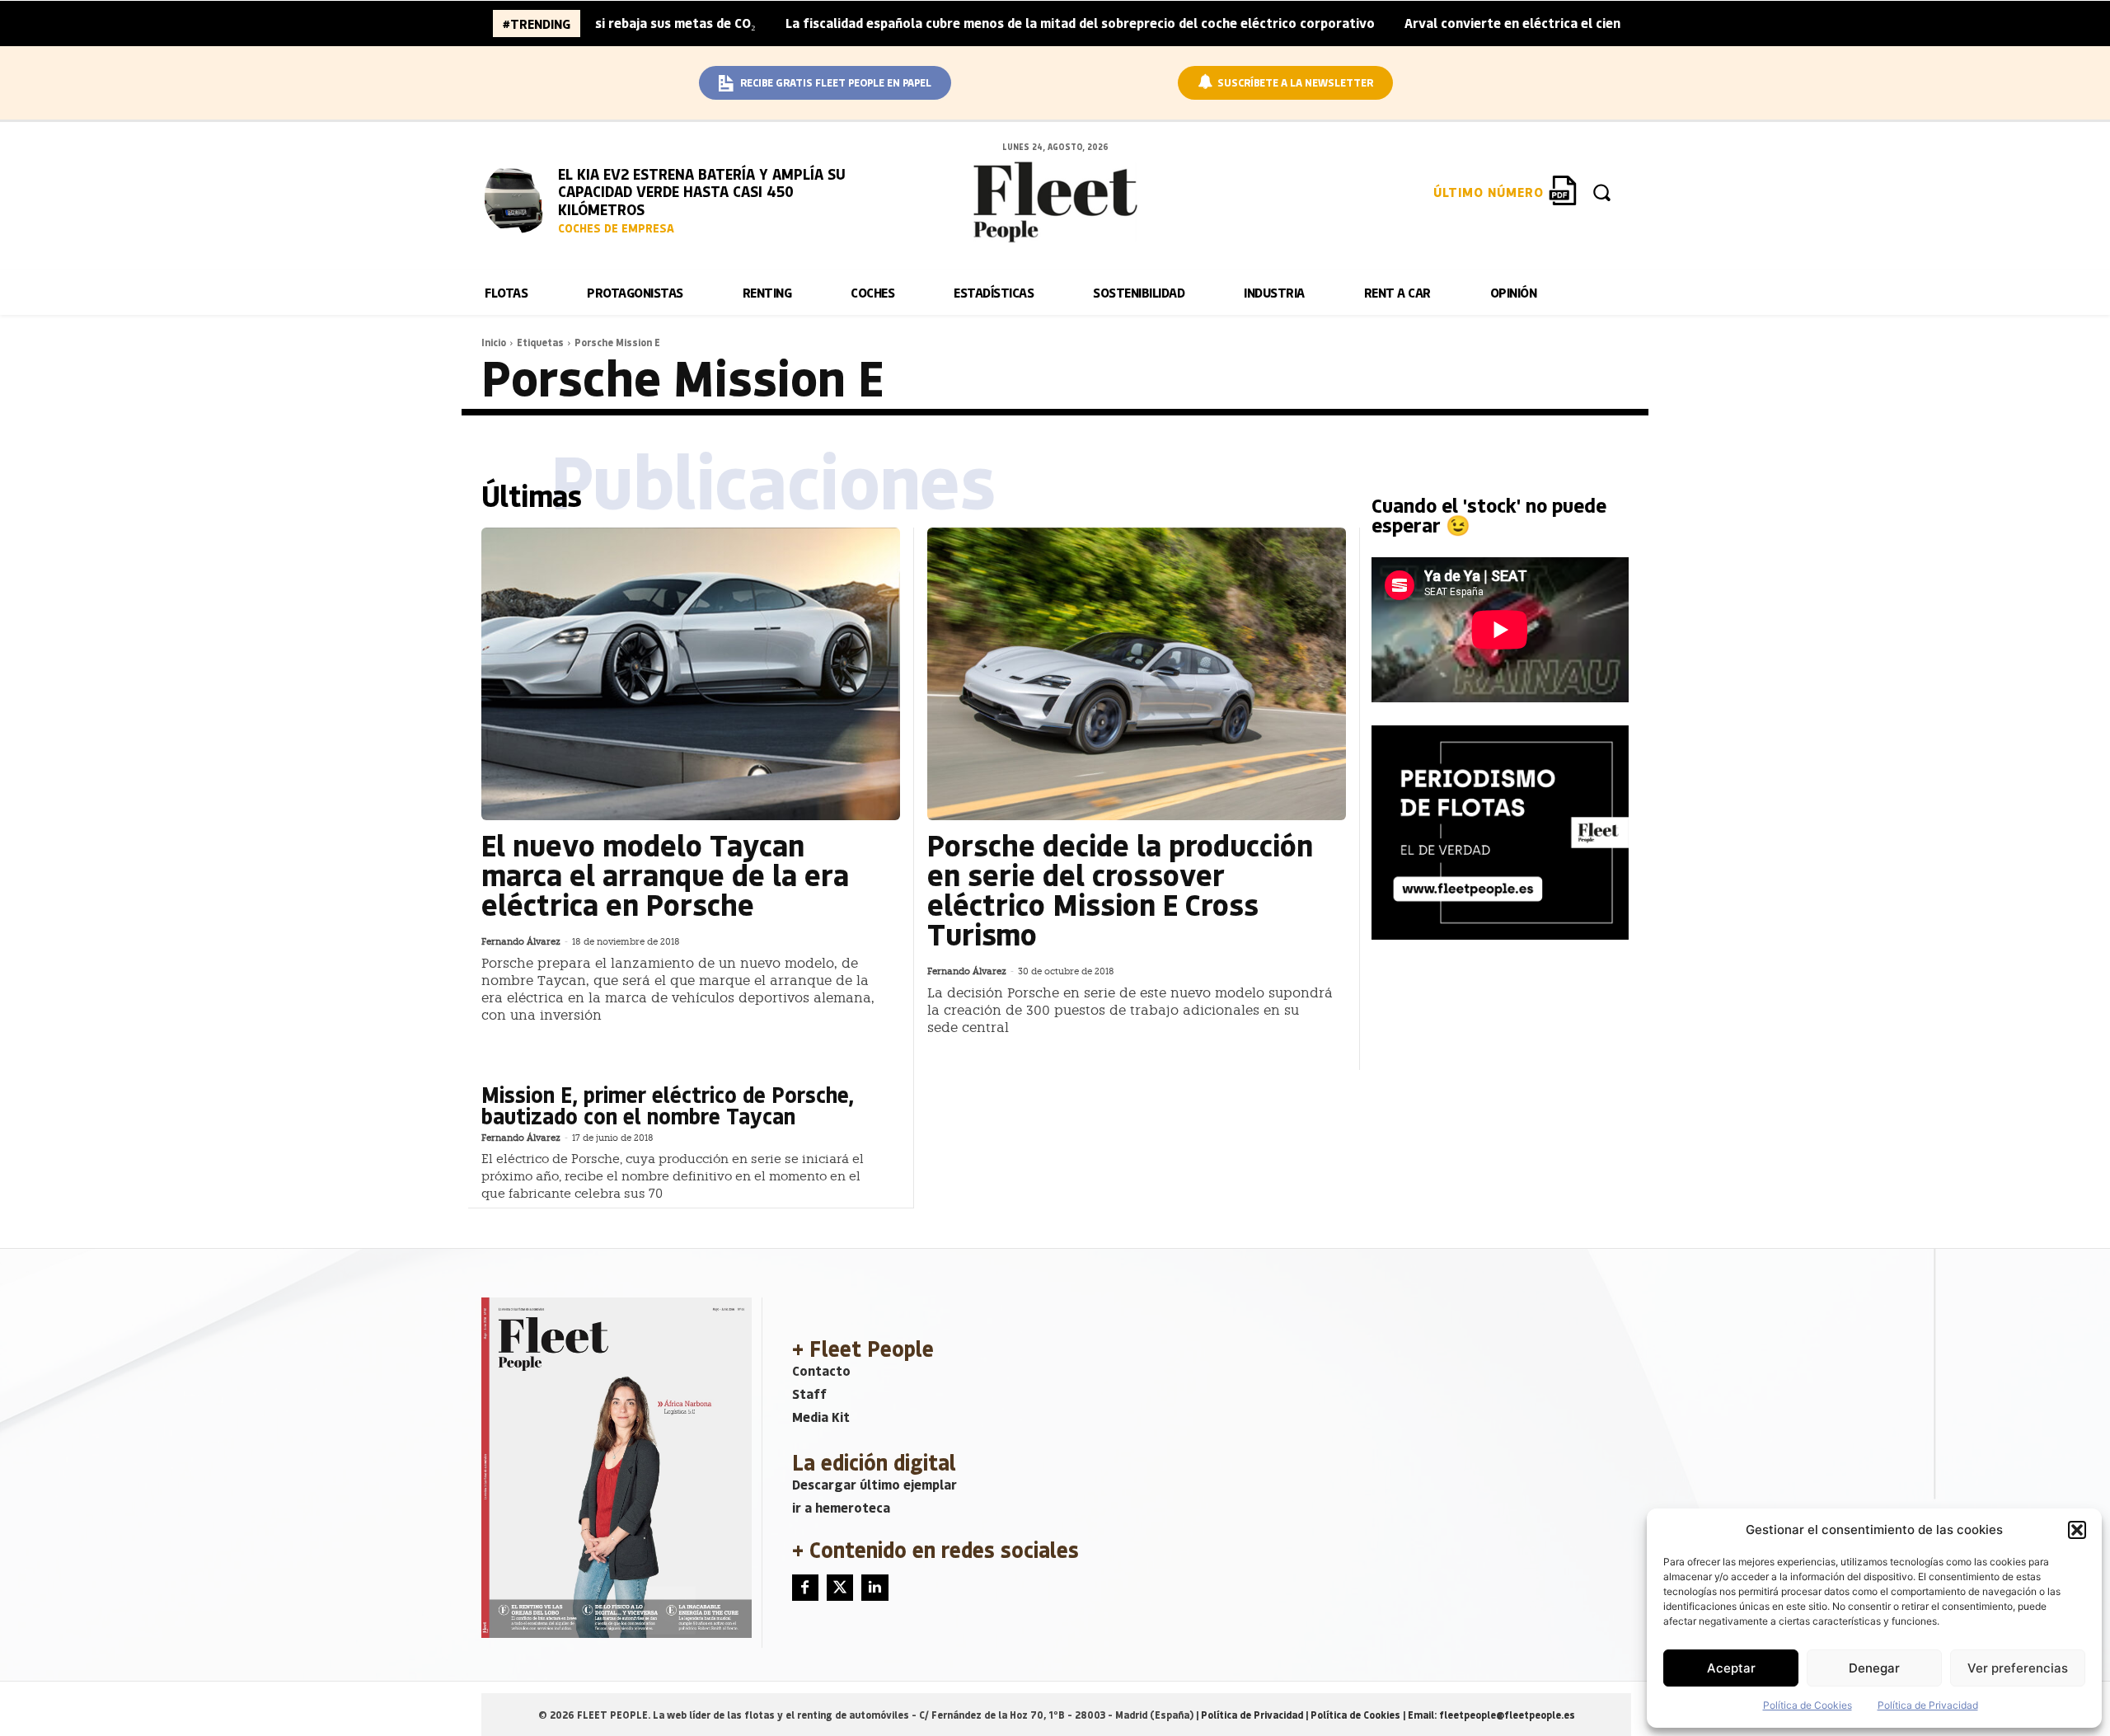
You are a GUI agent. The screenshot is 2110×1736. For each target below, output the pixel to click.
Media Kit (821, 1417)
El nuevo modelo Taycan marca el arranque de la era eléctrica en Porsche (665, 874)
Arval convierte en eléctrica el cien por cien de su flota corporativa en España (1580, 23)
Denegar (1874, 1668)
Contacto (821, 1370)
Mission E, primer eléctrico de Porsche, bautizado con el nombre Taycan (668, 1105)
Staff (809, 1393)
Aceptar (1731, 1668)
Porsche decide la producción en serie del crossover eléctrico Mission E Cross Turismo (1120, 889)
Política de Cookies (1808, 1705)
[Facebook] (805, 1588)
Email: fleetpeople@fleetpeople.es (1491, 1715)
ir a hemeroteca (841, 1507)
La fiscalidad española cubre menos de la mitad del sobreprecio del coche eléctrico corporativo (1014, 23)
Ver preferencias (2018, 1668)
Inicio (494, 342)
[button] (2077, 1530)
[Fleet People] (1055, 202)
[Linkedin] (874, 1588)
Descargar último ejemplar (874, 1484)
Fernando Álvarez (521, 942)
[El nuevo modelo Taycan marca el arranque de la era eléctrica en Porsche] (691, 674)
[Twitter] (840, 1588)
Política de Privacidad (1928, 1705)
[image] (518, 198)
